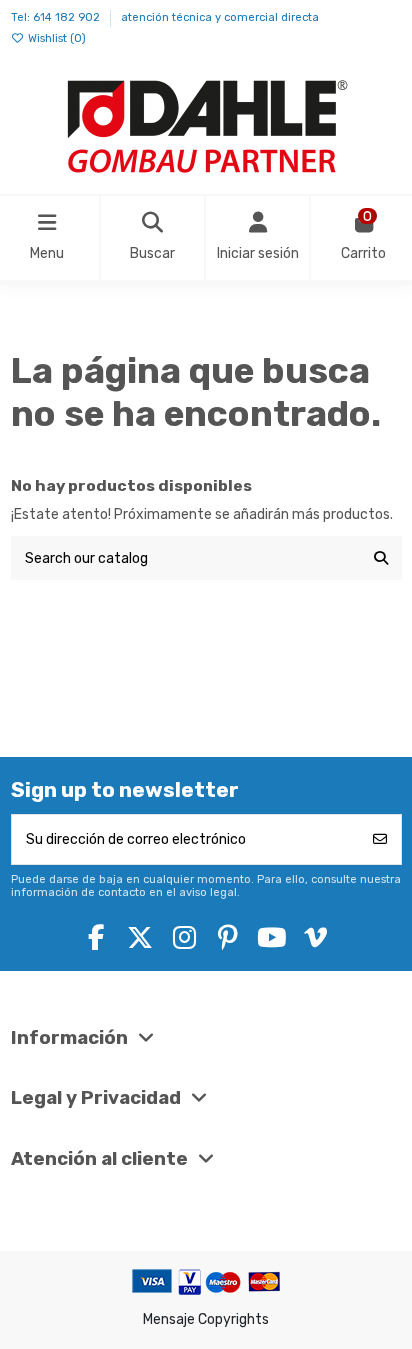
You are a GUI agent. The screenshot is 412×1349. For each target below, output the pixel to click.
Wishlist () (55, 38)
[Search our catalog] (381, 557)
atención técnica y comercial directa (220, 17)
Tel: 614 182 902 (57, 17)
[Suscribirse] (380, 839)
